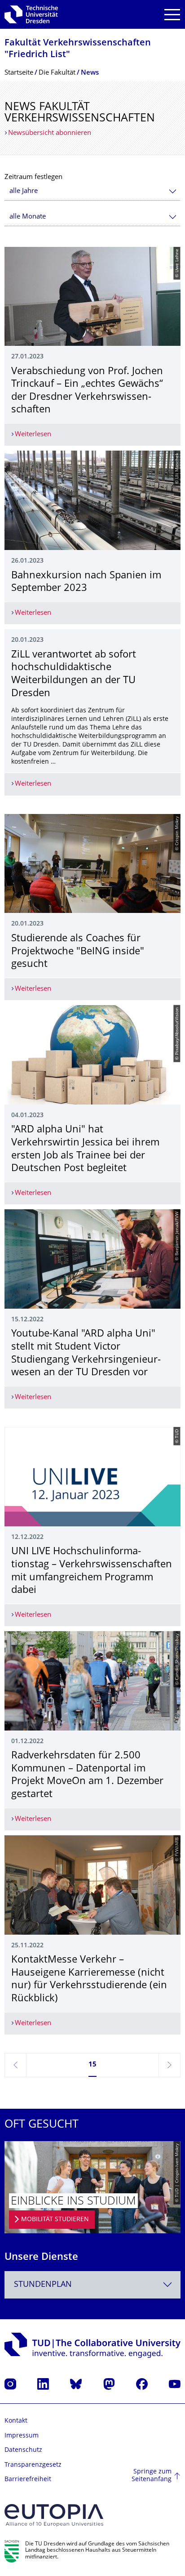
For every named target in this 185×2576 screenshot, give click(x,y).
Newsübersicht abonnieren (50, 133)
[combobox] (92, 191)
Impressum (22, 2436)
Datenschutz (23, 2450)
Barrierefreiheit (28, 2480)
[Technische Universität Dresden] (31, 14)
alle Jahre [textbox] (24, 191)
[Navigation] (172, 15)
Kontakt (16, 2421)
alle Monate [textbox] (28, 217)
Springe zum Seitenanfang (152, 2476)
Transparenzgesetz (33, 2465)
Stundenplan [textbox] (43, 2285)
